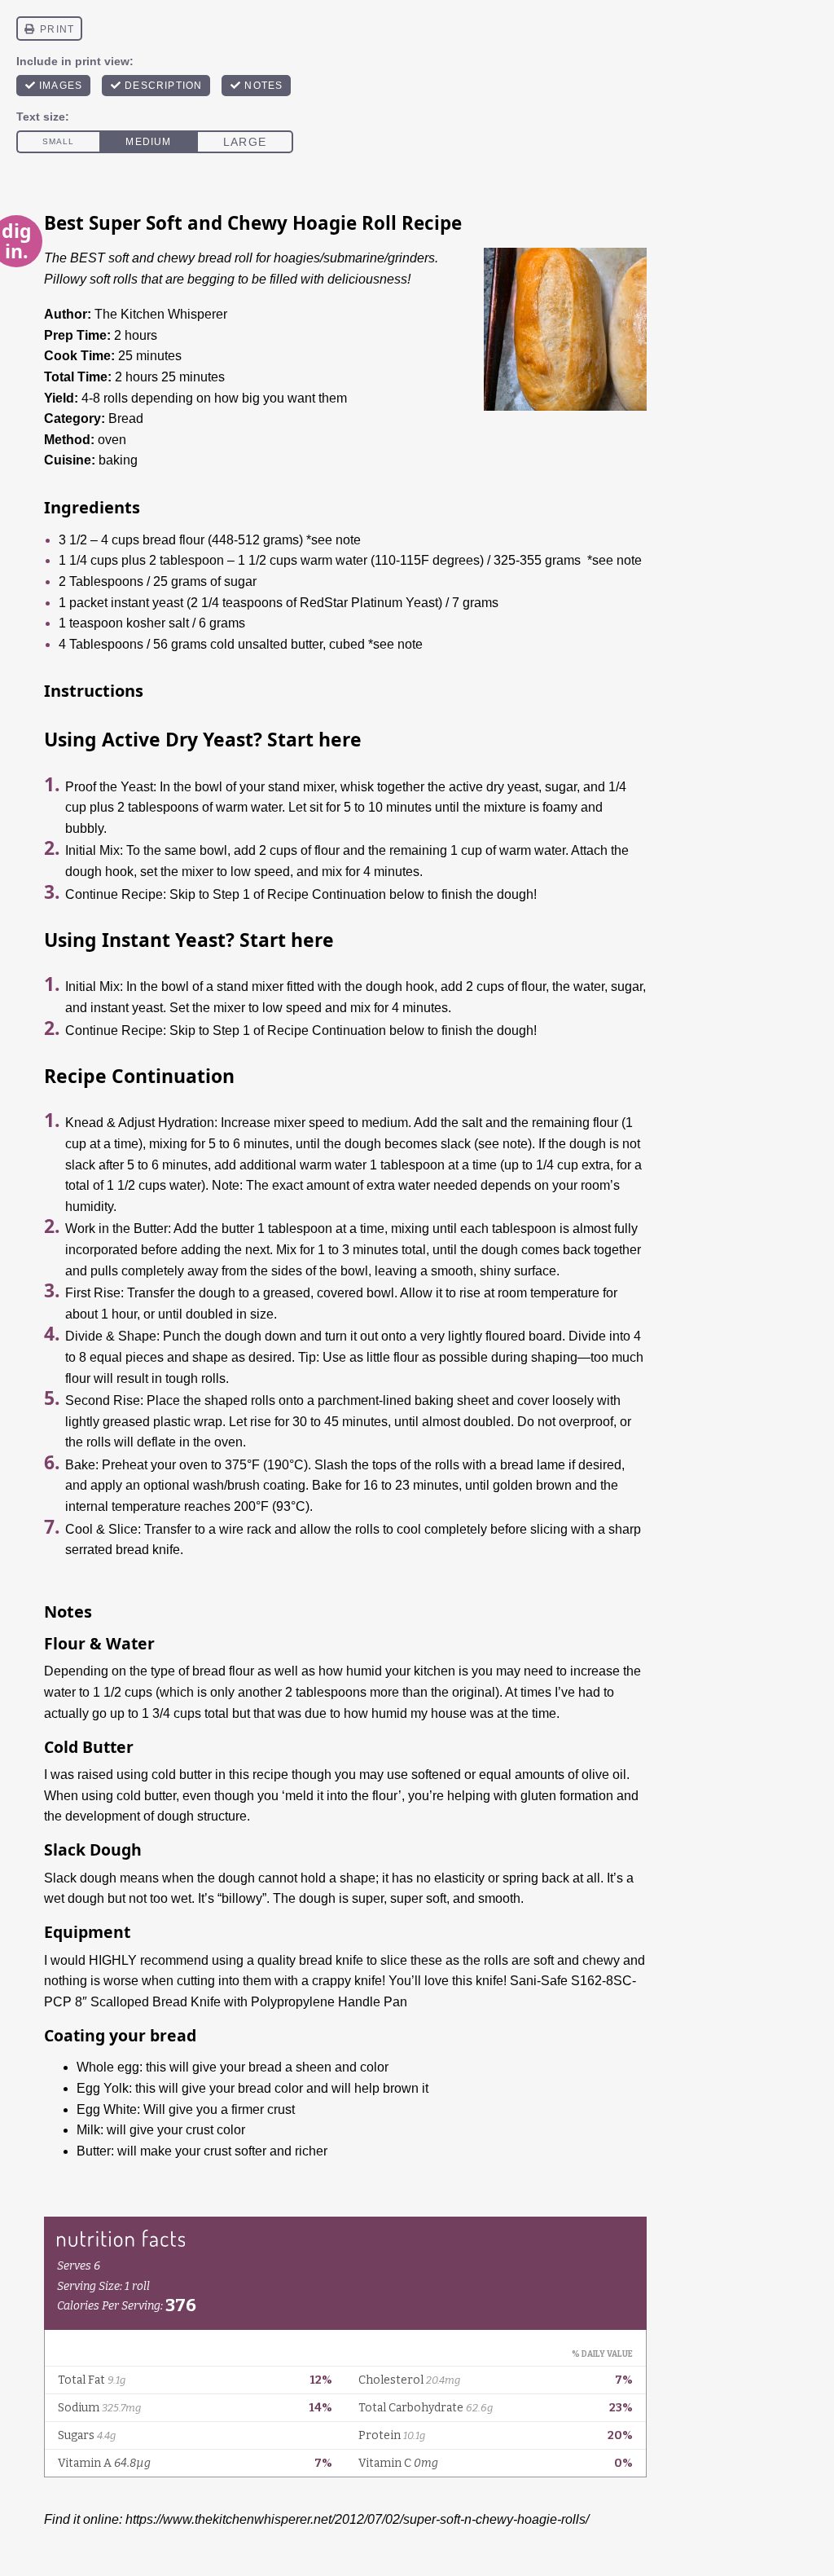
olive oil (604, 1775)
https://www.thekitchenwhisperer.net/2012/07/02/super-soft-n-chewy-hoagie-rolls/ (357, 2519)
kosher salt (158, 623)
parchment (348, 1400)
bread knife (331, 1960)
